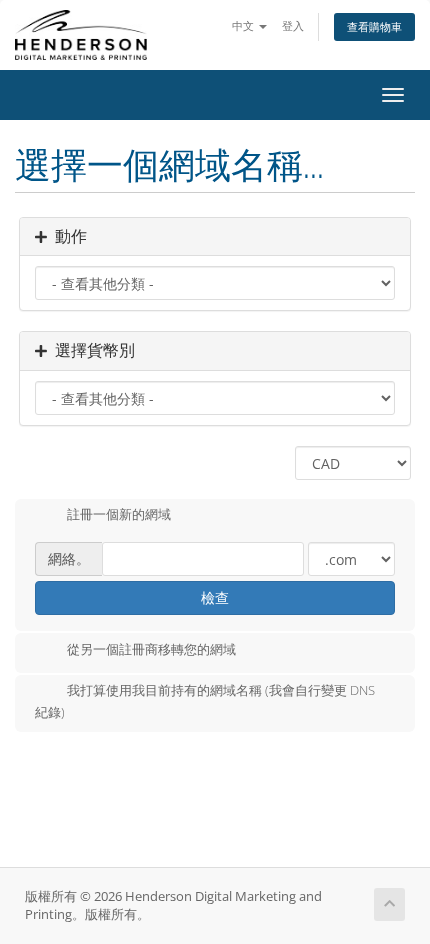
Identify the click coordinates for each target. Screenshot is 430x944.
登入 (293, 25)
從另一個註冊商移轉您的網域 (151, 649)
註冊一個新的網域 (119, 515)
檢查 (215, 597)
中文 (244, 25)
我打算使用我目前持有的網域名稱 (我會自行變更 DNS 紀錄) (205, 701)
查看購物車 (374, 26)
